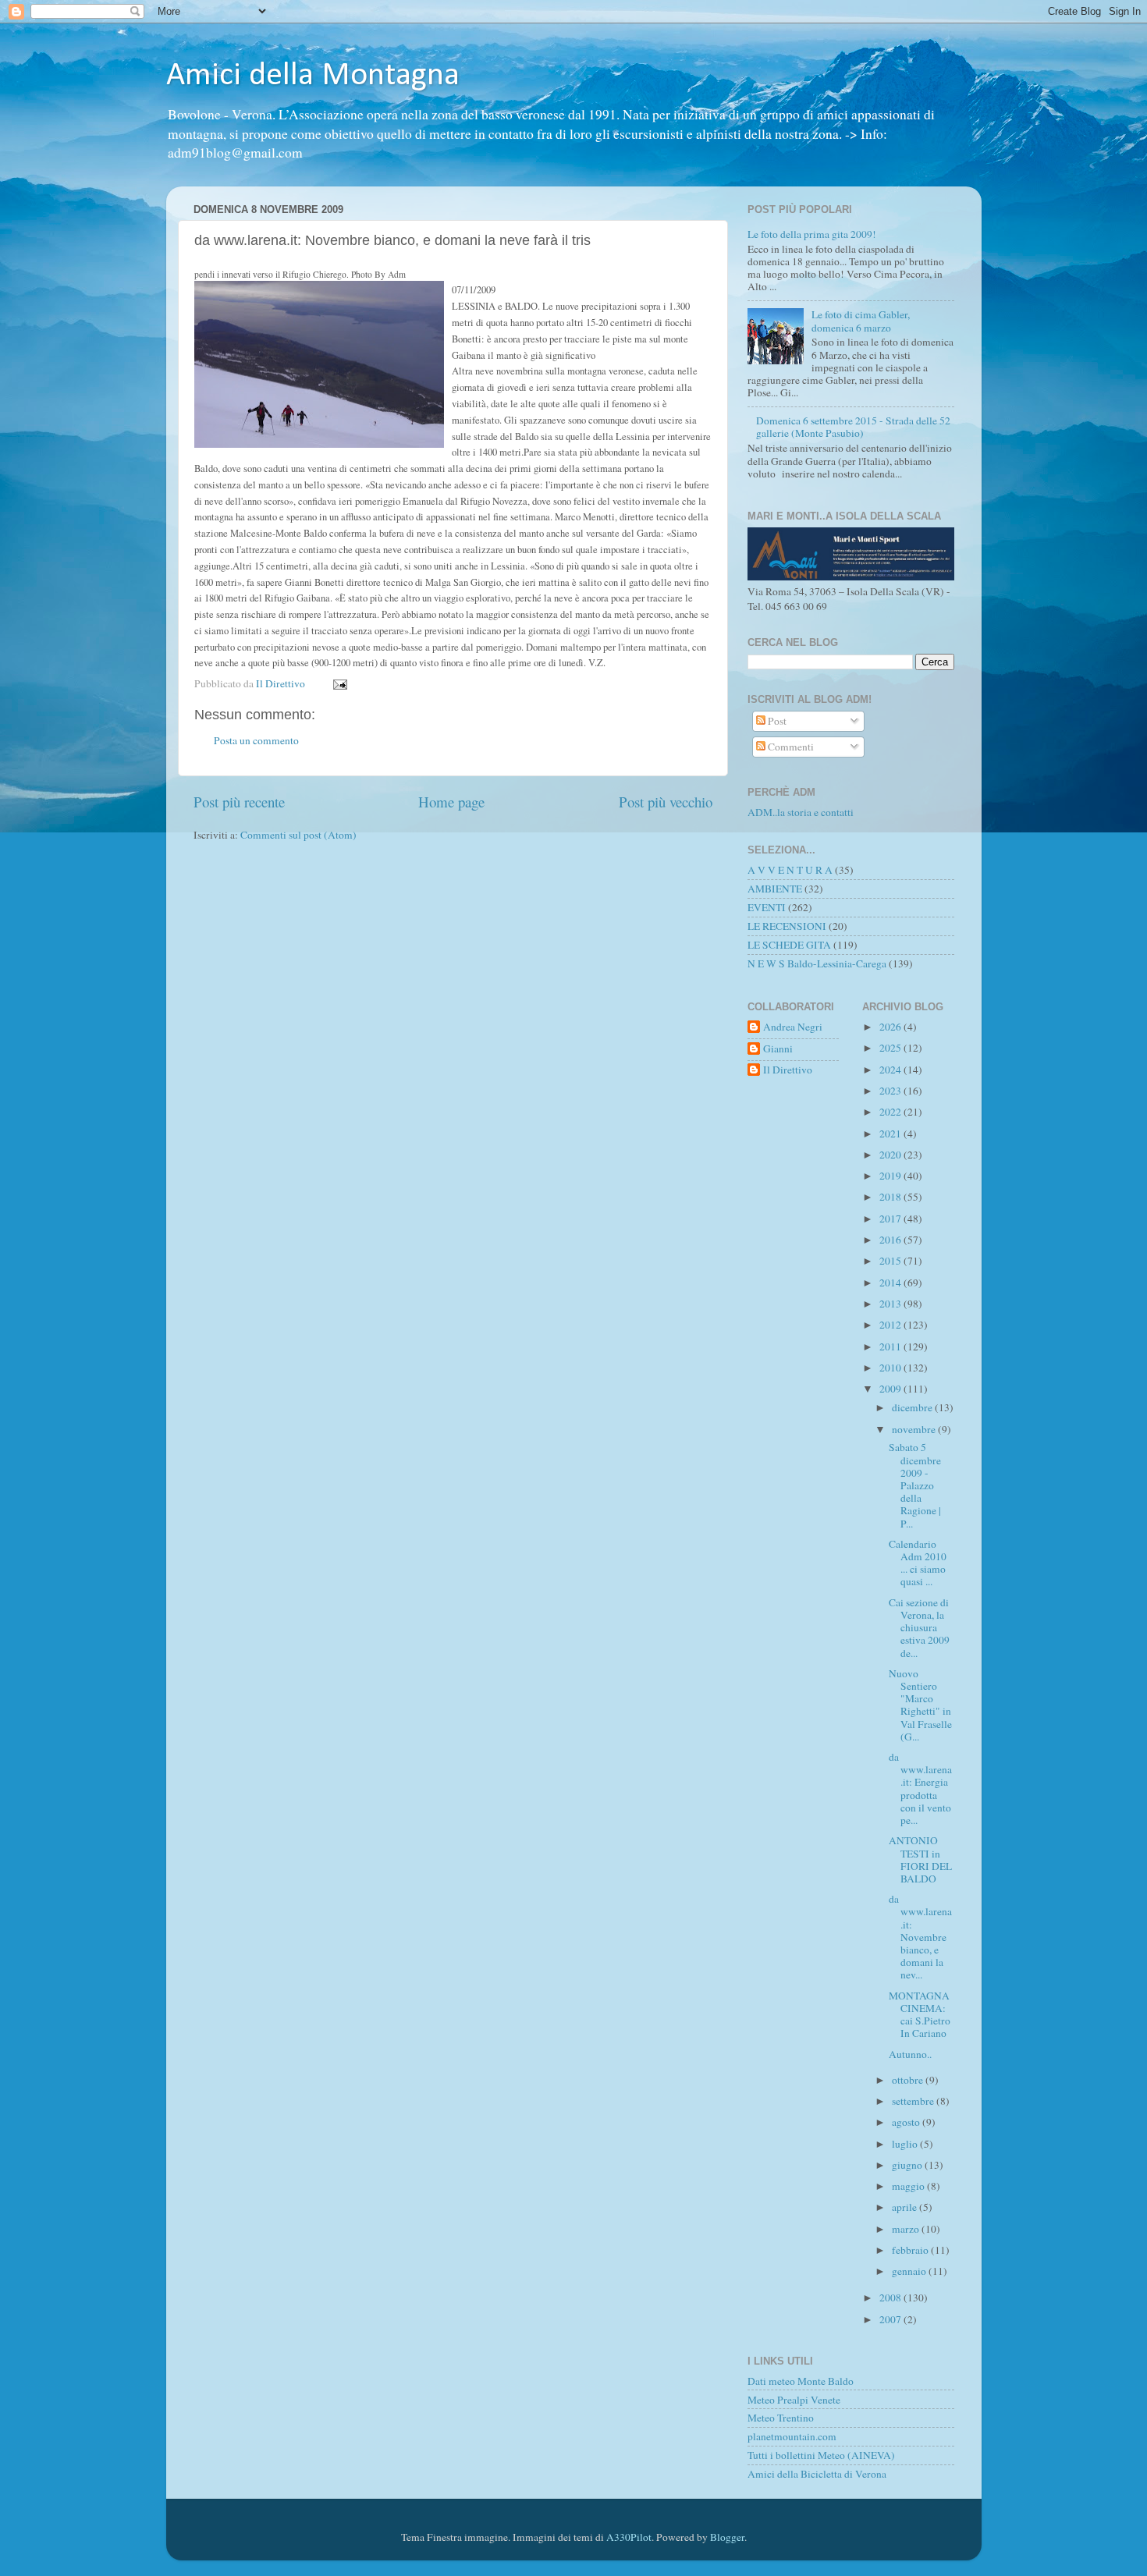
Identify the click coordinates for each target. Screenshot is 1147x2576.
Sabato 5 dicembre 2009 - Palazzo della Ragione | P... (915, 1485)
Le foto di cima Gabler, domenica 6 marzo (861, 321)
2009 (891, 1389)
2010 (891, 1368)
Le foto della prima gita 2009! (812, 234)
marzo (907, 2229)
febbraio (911, 2250)
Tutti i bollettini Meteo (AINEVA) (821, 2455)
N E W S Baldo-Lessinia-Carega (817, 963)
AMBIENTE (775, 889)
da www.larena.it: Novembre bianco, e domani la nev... (920, 1937)
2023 (891, 1091)
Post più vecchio (666, 802)
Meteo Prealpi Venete (794, 2400)
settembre (914, 2101)
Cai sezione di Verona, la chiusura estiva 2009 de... (919, 1628)
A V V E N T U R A (790, 870)
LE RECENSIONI (787, 926)
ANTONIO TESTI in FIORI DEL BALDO (920, 1859)
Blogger (727, 2537)
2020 (891, 1155)
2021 (891, 1134)
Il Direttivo (788, 1070)
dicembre (913, 1407)
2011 (891, 1347)
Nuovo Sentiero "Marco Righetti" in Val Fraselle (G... (920, 1705)
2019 (891, 1176)
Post (776, 721)
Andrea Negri (793, 1027)
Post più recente (239, 802)
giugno (908, 2165)
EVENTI (767, 907)
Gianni (778, 1049)
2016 (891, 1240)
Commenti (790, 747)
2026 (891, 1027)
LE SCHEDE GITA (789, 945)
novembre (915, 1429)
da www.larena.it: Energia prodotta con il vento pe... (920, 1788)
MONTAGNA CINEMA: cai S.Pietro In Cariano (920, 2015)
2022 (891, 1112)
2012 (891, 1325)
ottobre (909, 2080)
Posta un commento (256, 740)
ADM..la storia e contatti (801, 812)
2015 (891, 1261)
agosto (907, 2122)
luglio (906, 2144)
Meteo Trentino (781, 2418)
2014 (891, 1283)
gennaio (910, 2271)
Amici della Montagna (313, 76)
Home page (451, 802)
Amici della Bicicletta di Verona (817, 2474)
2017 (891, 1219)
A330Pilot (629, 2537)
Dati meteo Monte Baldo (801, 2381)
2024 (891, 1070)
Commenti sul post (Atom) (298, 835)
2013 (891, 1304)
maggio (909, 2186)
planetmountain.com (792, 2436)
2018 (891, 1197)
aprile (906, 2207)
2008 (891, 2297)
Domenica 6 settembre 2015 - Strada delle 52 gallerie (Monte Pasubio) (853, 427)
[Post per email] (339, 683)
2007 (891, 2319)
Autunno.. (910, 2054)
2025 (891, 1048)
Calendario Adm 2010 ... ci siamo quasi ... (918, 1563)
